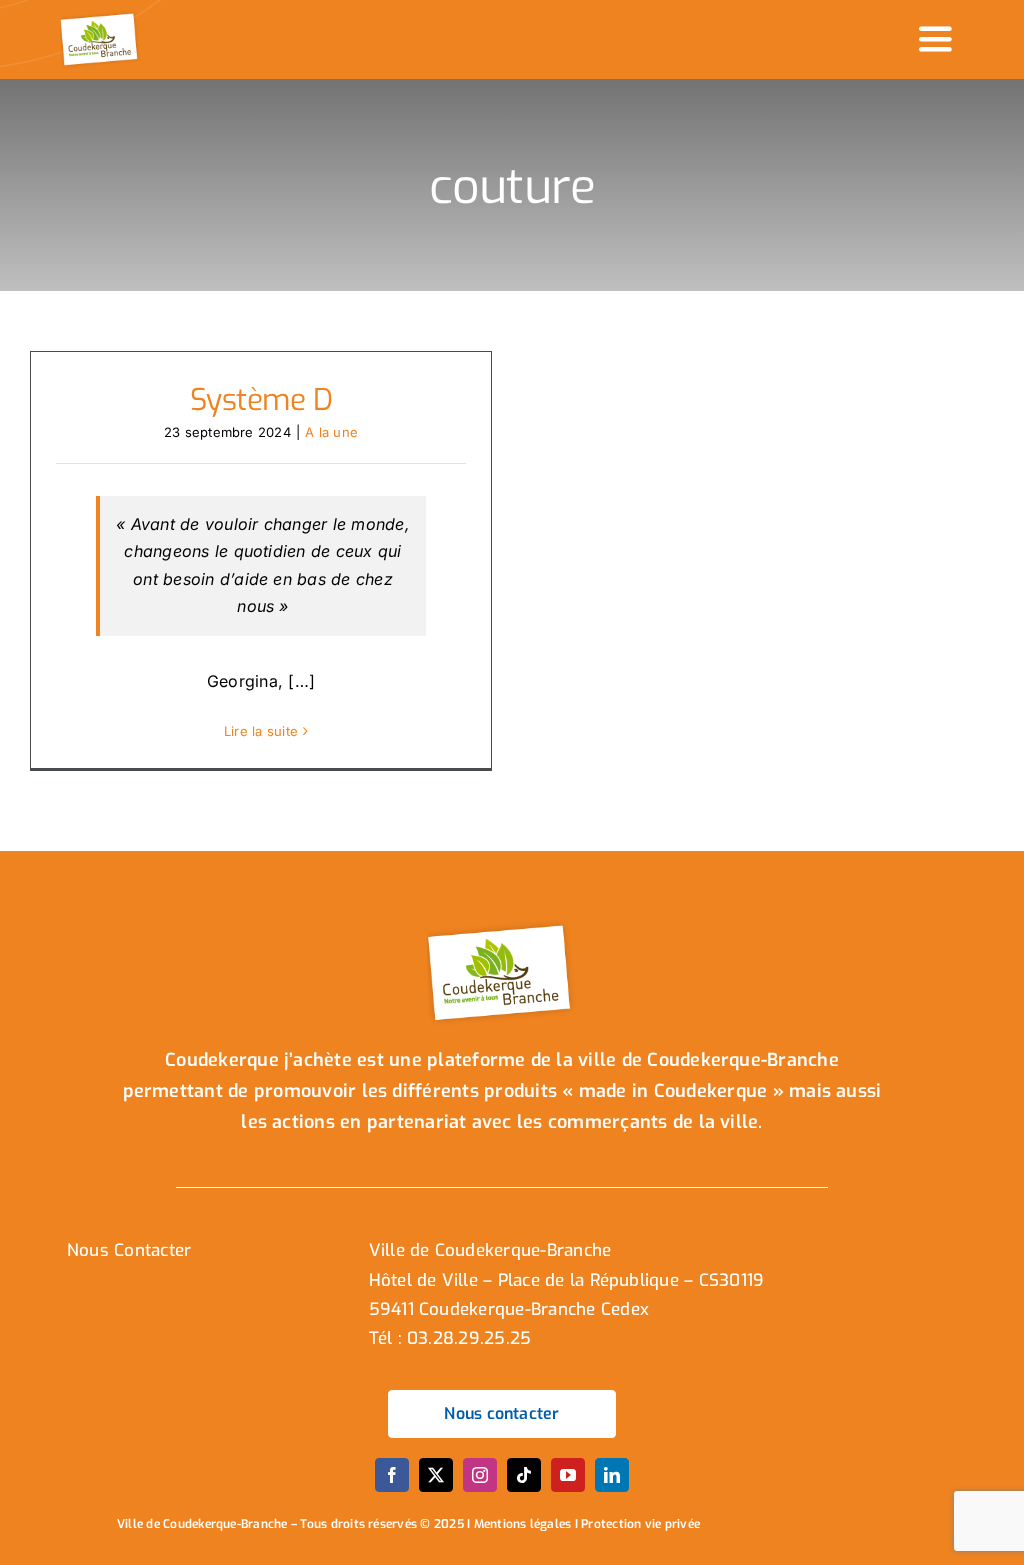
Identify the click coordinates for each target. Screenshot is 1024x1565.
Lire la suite (261, 731)
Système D (261, 400)
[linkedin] (612, 1475)
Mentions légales (523, 1524)
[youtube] (568, 1475)
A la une (331, 432)
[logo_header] (100, 18)
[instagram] (480, 1475)
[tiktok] (524, 1475)
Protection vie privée (640, 1524)
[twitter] (436, 1475)
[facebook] (392, 1475)
